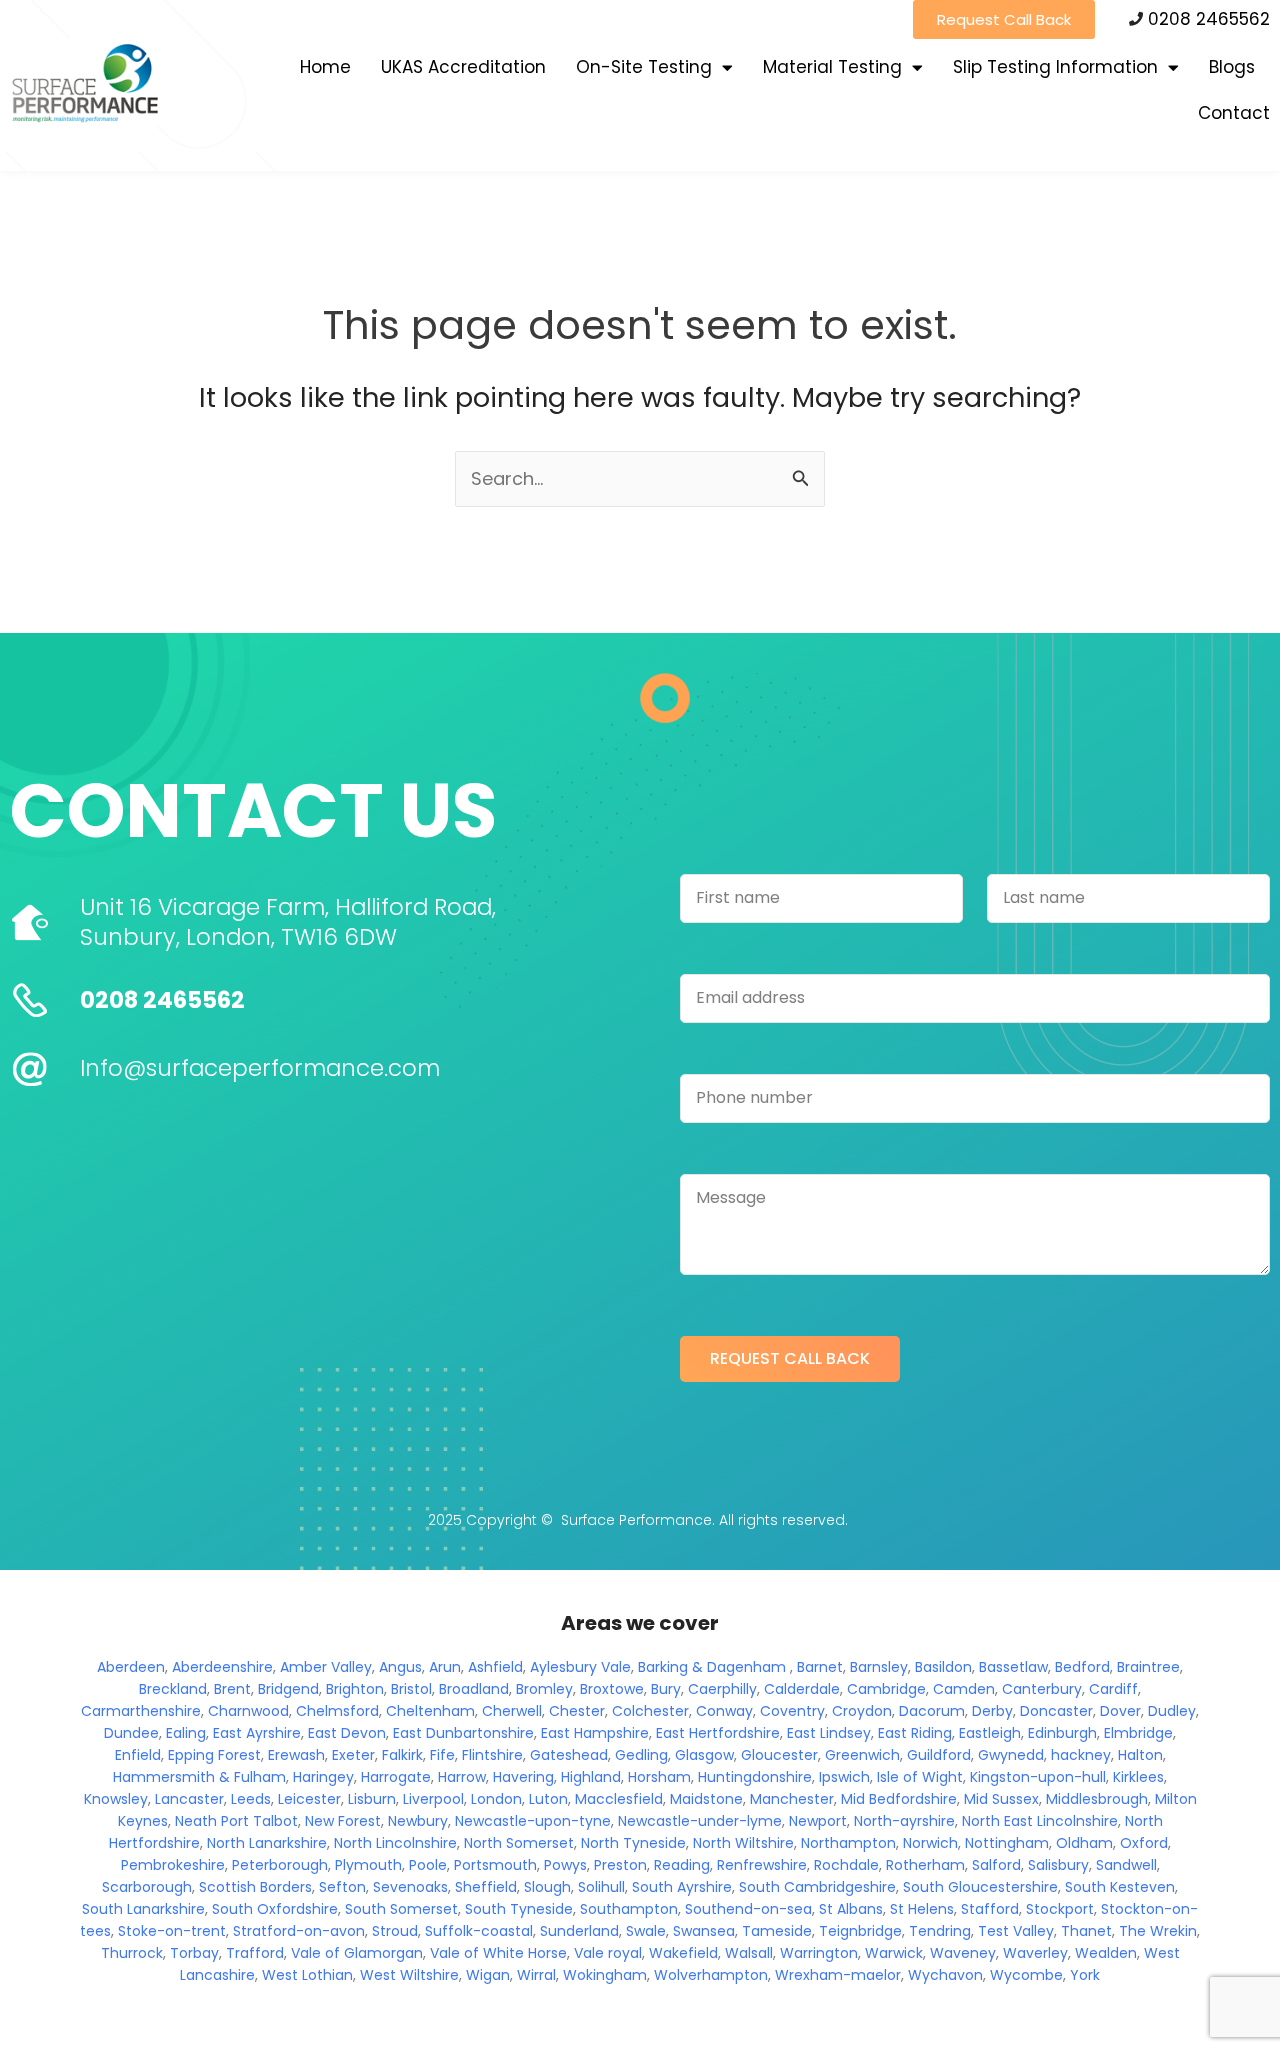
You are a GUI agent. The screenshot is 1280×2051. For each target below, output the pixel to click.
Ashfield (495, 1667)
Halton (1140, 1755)
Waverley (1035, 1953)
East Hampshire (595, 1733)
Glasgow (704, 1755)
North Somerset (519, 1843)
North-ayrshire (904, 1821)
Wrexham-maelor (838, 1975)
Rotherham (925, 1865)
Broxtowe (612, 1689)
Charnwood (248, 1711)
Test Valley (1016, 1931)
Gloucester (779, 1755)
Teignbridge (860, 1931)
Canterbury (1042, 1689)
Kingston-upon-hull (1038, 1777)
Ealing (186, 1733)
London (496, 1799)
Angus (400, 1667)
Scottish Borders (255, 1887)
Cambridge (886, 1689)
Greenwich (862, 1755)
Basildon (943, 1667)
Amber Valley (326, 1667)
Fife (442, 1755)
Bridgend (288, 1689)
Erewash (296, 1755)
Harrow (462, 1777)
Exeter (353, 1755)
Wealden (1106, 1953)
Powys (565, 1865)
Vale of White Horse (498, 1953)
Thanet (1086, 1931)
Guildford (939, 1755)
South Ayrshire (682, 1887)
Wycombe (1026, 1975)
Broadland (474, 1689)
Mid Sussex (1001, 1799)
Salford (996, 1865)
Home (325, 67)
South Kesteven (1120, 1887)
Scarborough (147, 1887)
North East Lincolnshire (1040, 1821)
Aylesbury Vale (580, 1667)
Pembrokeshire (173, 1865)
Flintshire (492, 1755)
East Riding (915, 1733)
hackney (1081, 1755)
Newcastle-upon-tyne (533, 1821)
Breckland (173, 1689)
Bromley (544, 1689)
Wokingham (605, 1975)
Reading (682, 1865)
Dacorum (932, 1711)
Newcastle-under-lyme (700, 1821)
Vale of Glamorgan (357, 1953)
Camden (964, 1689)
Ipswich (844, 1777)
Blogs (1232, 67)
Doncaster (1056, 1711)
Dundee (131, 1733)
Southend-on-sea (748, 1909)
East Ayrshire (257, 1733)
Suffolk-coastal (479, 1931)
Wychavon (945, 1975)
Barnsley (879, 1667)
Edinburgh (1062, 1733)
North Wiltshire (743, 1843)
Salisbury (1058, 1865)
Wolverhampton (711, 1975)
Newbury (418, 1821)
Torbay (194, 1953)
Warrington (819, 1953)
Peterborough (280, 1865)
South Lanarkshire (143, 1909)
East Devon (347, 1733)
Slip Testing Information (1055, 67)
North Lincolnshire (395, 1843)
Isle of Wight (920, 1777)
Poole (428, 1865)
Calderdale (802, 1689)
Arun (445, 1667)
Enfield (138, 1755)
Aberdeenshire (222, 1667)
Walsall (749, 1953)
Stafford (990, 1909)
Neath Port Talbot (236, 1821)
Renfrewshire (762, 1865)
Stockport (1060, 1909)
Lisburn (372, 1799)
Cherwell (512, 1711)
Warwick (894, 1953)
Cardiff (1113, 1689)
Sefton (342, 1887)
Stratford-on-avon (299, 1931)
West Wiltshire (409, 1975)
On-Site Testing (644, 67)
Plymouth (368, 1865)
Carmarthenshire (141, 1711)
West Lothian (307, 1975)
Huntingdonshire (755, 1777)
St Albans (851, 1909)
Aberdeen (131, 1667)
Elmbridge (1138, 1733)
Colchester (650, 1711)
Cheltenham (430, 1711)
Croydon (862, 1711)
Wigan (488, 1975)
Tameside (777, 1931)
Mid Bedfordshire (899, 1799)
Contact (1234, 113)
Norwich (930, 1843)
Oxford (1144, 1843)
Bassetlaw (1013, 1667)
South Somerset (401, 1909)
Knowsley (116, 1799)
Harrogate (396, 1777)
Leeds (251, 1799)
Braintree (1148, 1667)
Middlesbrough (1097, 1799)
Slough (547, 1887)
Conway (724, 1711)
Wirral (536, 1975)
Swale (646, 1931)
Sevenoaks (410, 1887)
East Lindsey (829, 1733)
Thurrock (132, 1953)
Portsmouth (495, 1865)
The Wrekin (1158, 1931)
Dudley (1172, 1711)
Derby (992, 1711)
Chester (577, 1711)
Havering (523, 1777)
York (1085, 1975)
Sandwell (1126, 1865)
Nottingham (1007, 1843)
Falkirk (402, 1755)
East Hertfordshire (718, 1733)
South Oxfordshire (275, 1909)
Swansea (704, 1931)
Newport (818, 1821)
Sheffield (486, 1887)
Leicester (309, 1799)
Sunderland (579, 1931)
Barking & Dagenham (712, 1667)
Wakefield (683, 1953)
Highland (591, 1777)
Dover (1120, 1711)
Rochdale (846, 1865)
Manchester (792, 1799)
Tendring (940, 1931)
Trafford (255, 1953)
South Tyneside (519, 1909)
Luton (548, 1799)
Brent (232, 1689)
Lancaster (189, 1799)
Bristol (411, 1689)
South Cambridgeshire (817, 1887)
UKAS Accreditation (463, 67)
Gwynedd (1011, 1755)
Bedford (1082, 1667)
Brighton (355, 1689)
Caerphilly (722, 1689)
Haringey (323, 1777)
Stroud (395, 1931)
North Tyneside (633, 1843)
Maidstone (706, 1799)
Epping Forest (214, 1755)
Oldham (1084, 1843)
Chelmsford (337, 1711)
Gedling (641, 1755)
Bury (666, 1689)
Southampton (629, 1909)
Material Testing (832, 67)
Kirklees (1138, 1777)
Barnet (820, 1667)
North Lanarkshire (267, 1843)
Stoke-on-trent (172, 1931)
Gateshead (569, 1755)
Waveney (963, 1953)
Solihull (601, 1887)
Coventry (792, 1711)
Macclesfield (619, 1799)
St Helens (922, 1909)
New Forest (343, 1821)
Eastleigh (990, 1733)
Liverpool (433, 1799)
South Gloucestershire (980, 1887)
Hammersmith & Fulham (199, 1777)
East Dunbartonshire (463, 1733)
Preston (620, 1865)
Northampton (848, 1843)
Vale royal (608, 1953)
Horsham (659, 1777)
